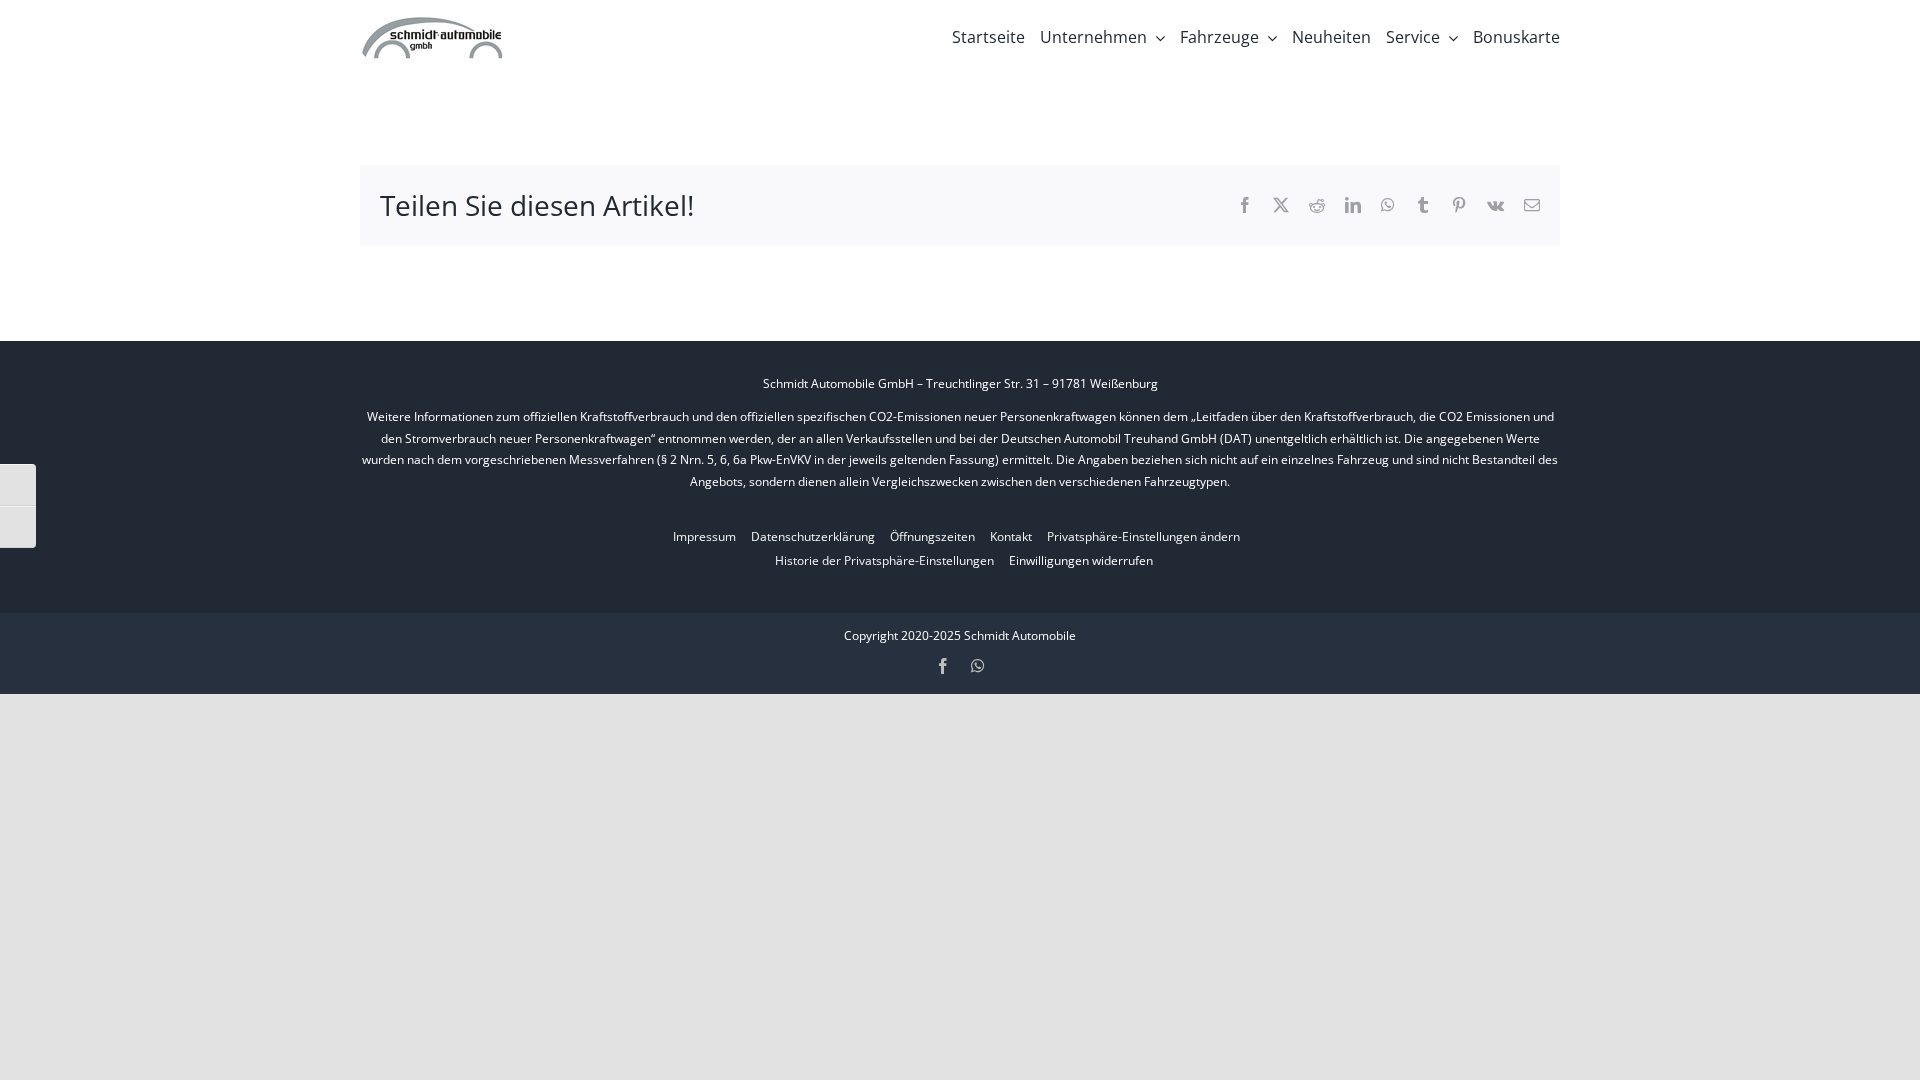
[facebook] (943, 666)
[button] (1143, 537)
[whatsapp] (978, 666)
